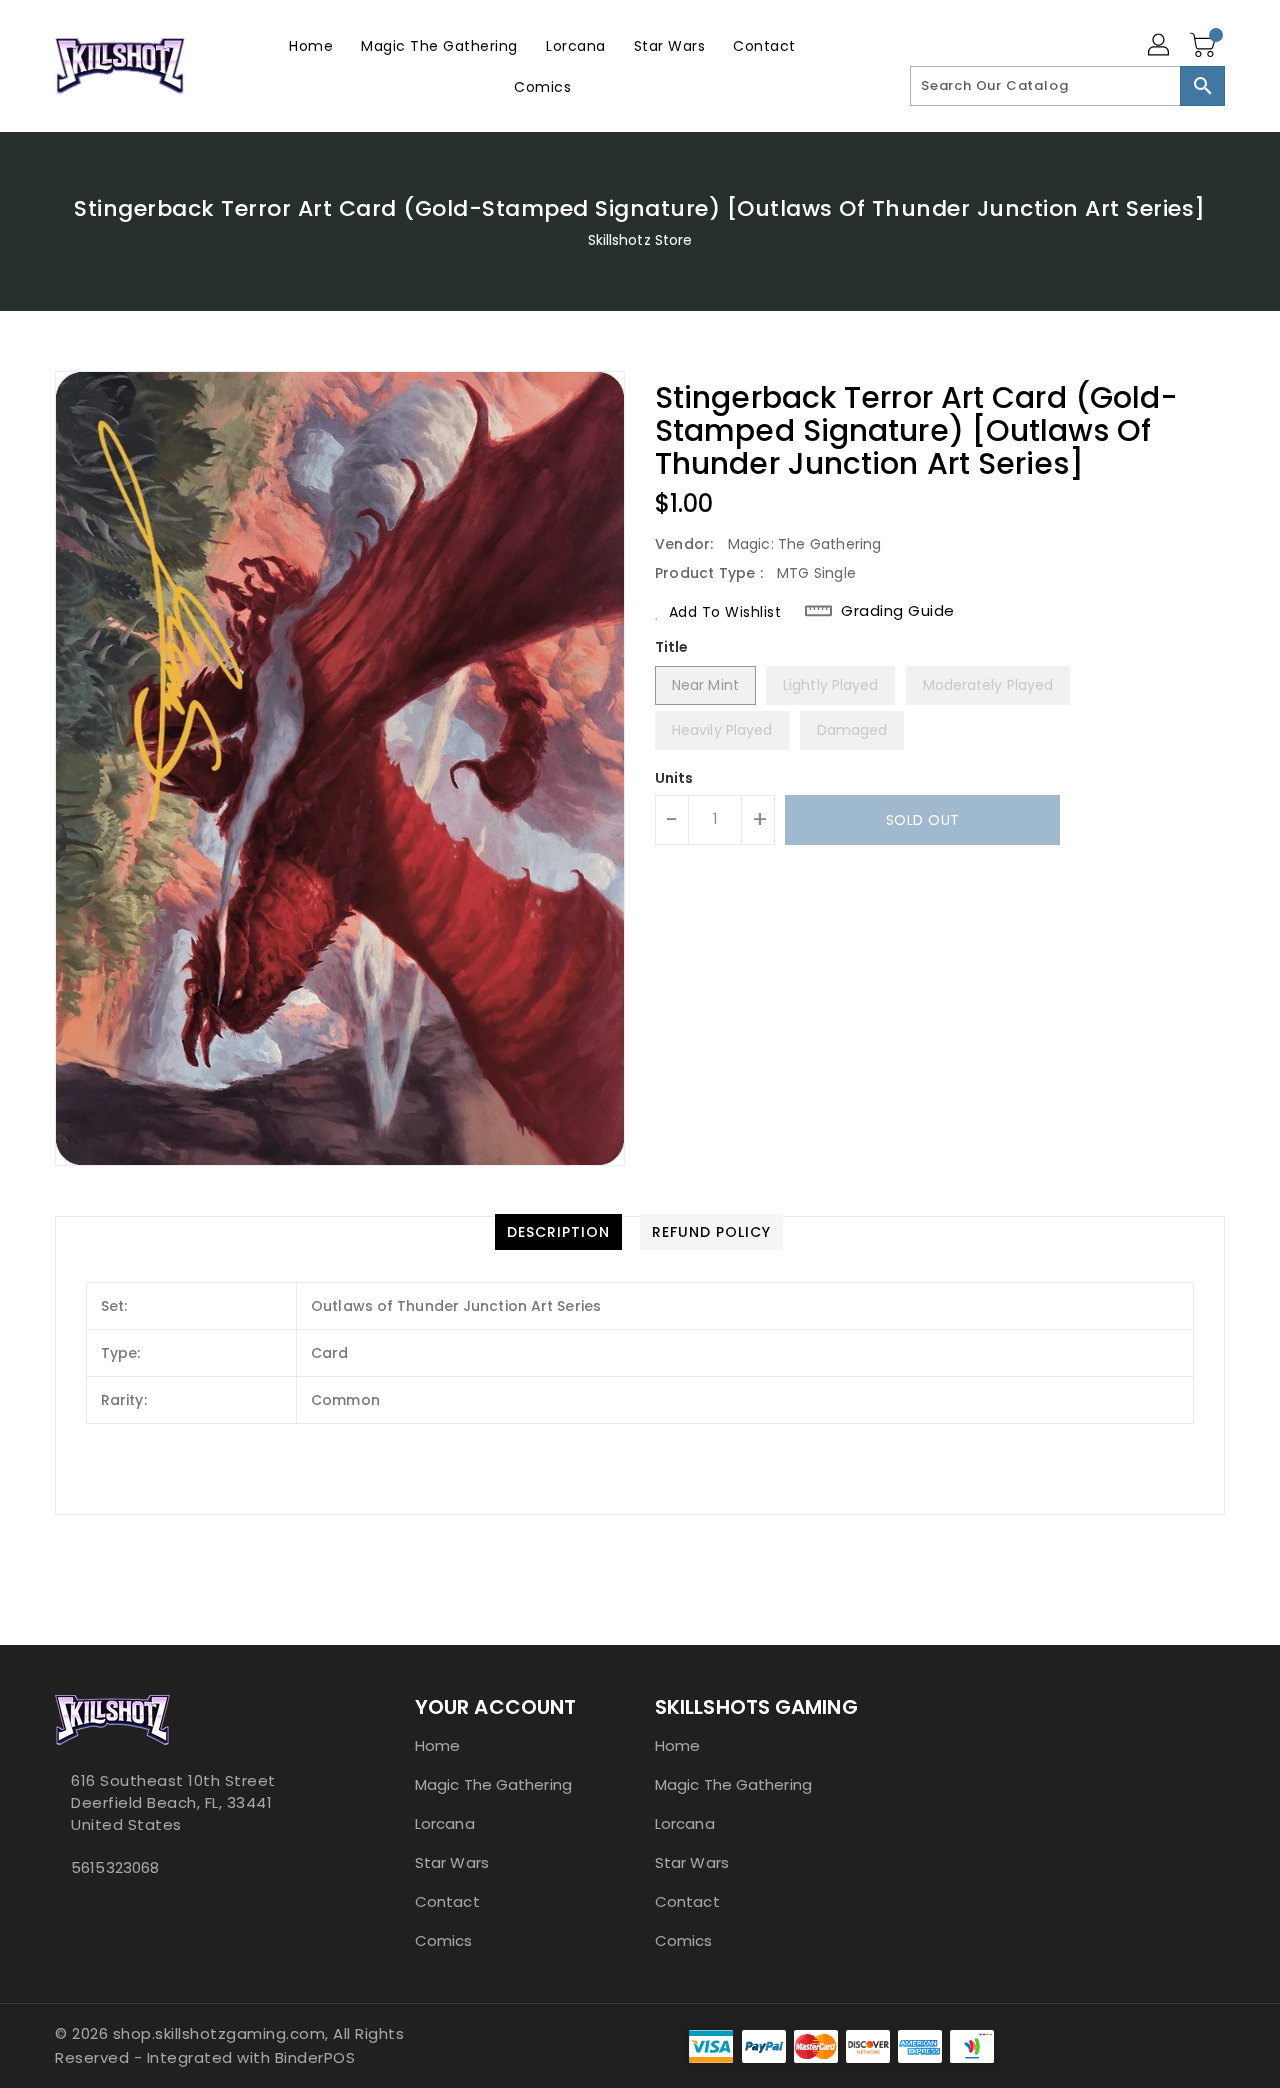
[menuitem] (311, 45)
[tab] (558, 1232)
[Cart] (1205, 46)
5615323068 (115, 1867)
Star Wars (452, 1862)
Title (672, 647)
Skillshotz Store (640, 240)
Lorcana (445, 1823)
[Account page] (1160, 46)
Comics (444, 1940)
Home (437, 1745)
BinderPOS (315, 2057)
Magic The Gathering (493, 1784)
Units (674, 778)
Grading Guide (898, 611)
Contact (447, 1901)
